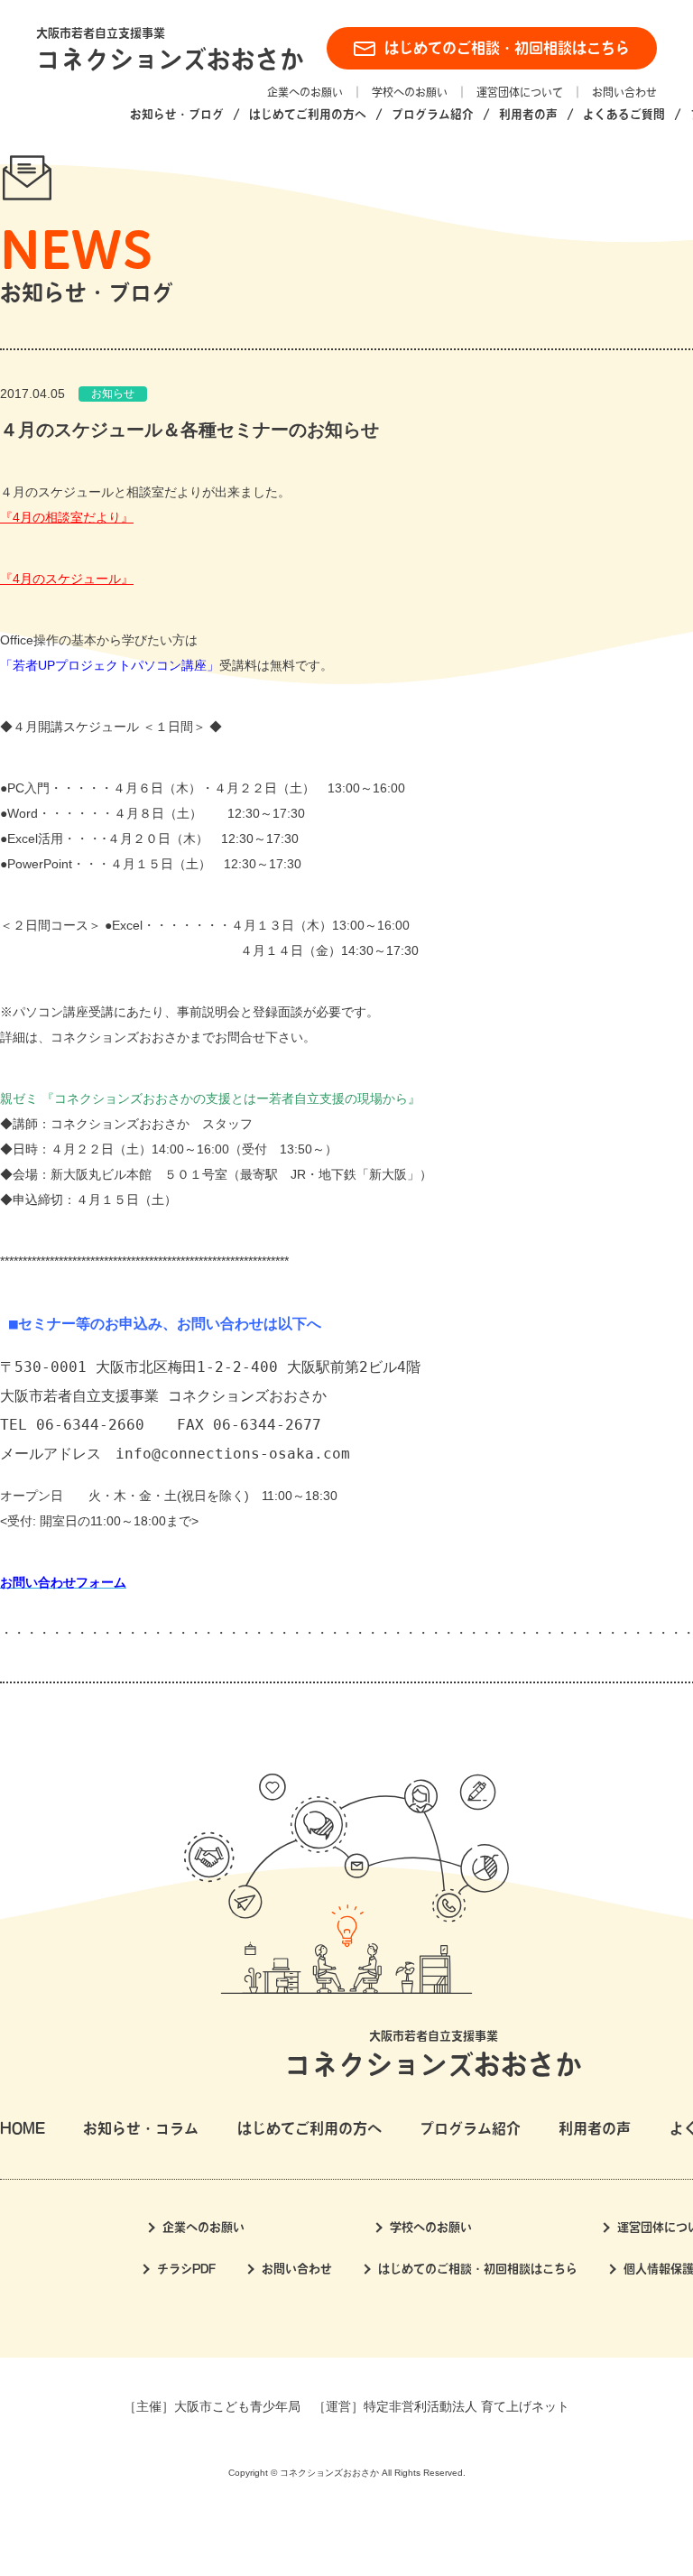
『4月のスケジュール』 (67, 579)
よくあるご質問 (624, 114)
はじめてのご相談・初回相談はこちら (507, 48)
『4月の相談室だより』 (67, 517)
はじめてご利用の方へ (308, 114)
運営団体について (520, 92)
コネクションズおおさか (170, 59)
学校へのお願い (410, 92)
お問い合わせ (624, 92)
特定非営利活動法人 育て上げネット (467, 2406)
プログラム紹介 (433, 114)
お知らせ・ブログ (177, 114)
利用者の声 (528, 114)
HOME (23, 2128)
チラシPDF (186, 2269)
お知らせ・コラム (141, 2128)
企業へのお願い (305, 92)
